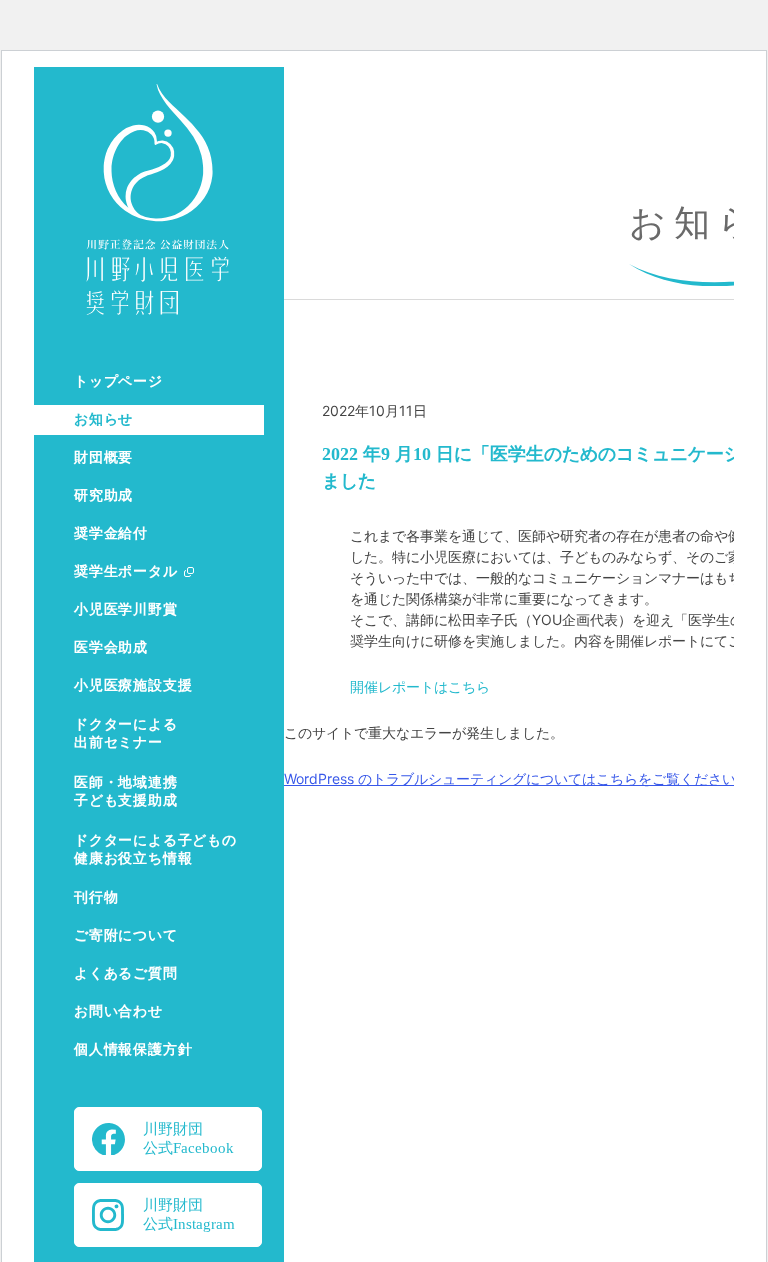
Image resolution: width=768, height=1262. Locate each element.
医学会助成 (111, 647)
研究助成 (103, 495)
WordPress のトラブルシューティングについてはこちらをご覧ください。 (517, 778)
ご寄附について (126, 935)
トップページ (118, 381)
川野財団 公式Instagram (189, 1214)
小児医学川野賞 (126, 609)
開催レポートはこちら (420, 686)
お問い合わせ (118, 1011)
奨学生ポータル (126, 571)
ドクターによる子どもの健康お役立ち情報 (155, 849)
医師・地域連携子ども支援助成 (126, 791)
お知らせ (103, 419)
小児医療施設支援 (133, 685)
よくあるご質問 (126, 973)
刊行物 (96, 897)
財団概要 (103, 457)
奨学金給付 (111, 533)
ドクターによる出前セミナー (126, 733)
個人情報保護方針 (133, 1049)
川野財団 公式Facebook (188, 1138)
